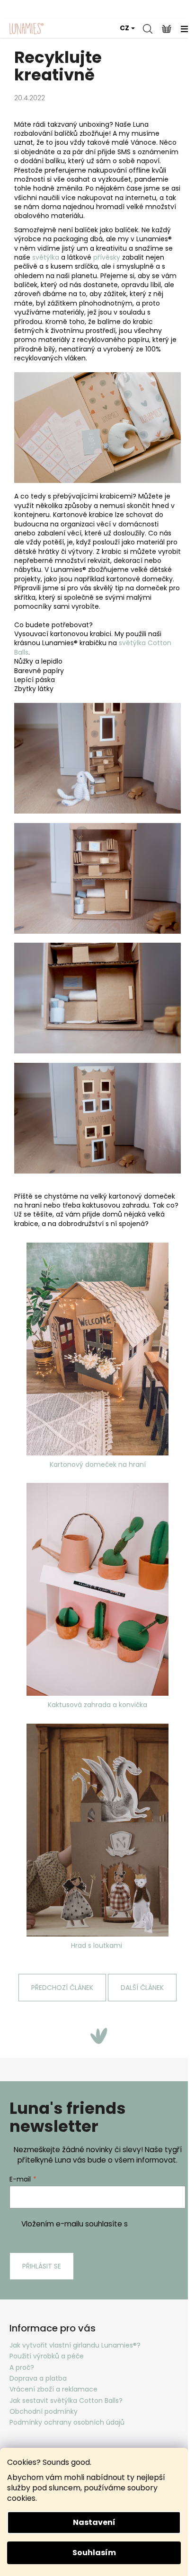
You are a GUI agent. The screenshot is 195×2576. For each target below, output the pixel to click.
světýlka (46, 257)
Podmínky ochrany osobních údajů (67, 2422)
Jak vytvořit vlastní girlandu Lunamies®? (75, 2345)
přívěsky (107, 257)
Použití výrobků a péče (47, 2356)
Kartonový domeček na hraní (98, 1464)
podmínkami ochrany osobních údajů (115, 2229)
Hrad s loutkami (97, 1945)
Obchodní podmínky (44, 2411)
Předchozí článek (62, 1988)
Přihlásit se (42, 2266)
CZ (124, 28)
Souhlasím (94, 2553)
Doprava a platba (38, 2378)
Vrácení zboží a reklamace (53, 2389)
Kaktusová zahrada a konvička (97, 1705)
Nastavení (94, 2522)
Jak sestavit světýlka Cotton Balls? (66, 2401)
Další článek (142, 1988)
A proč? (22, 2367)
